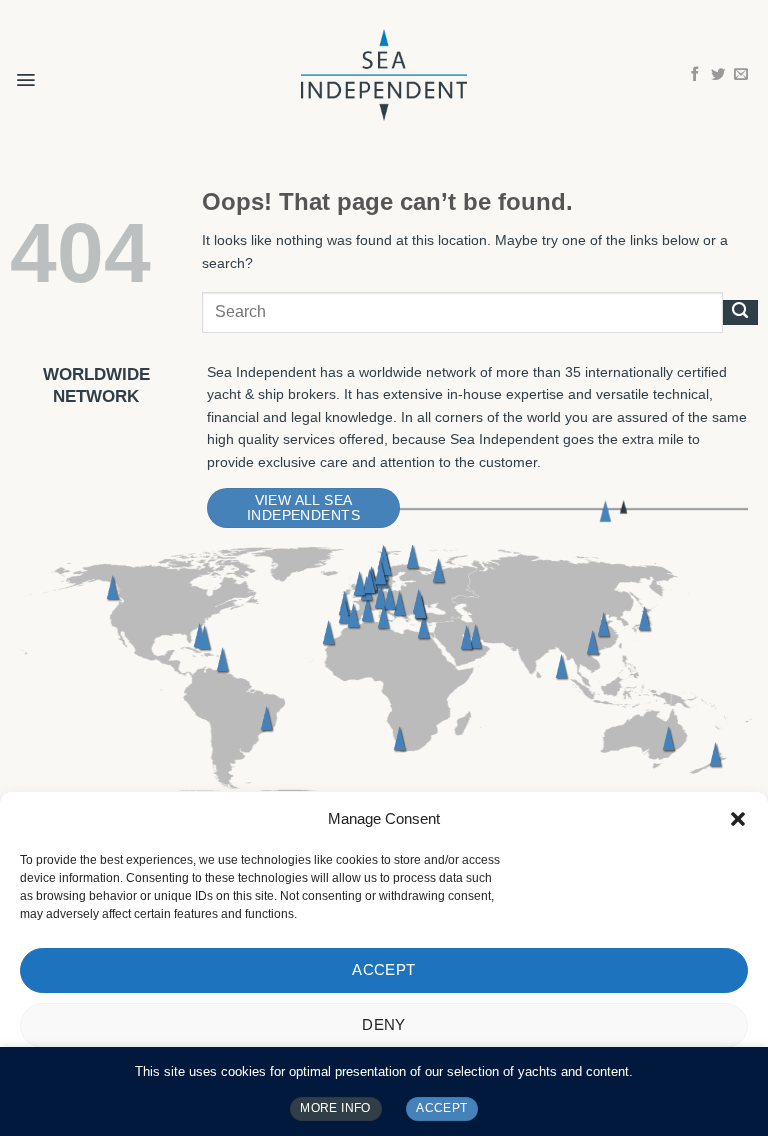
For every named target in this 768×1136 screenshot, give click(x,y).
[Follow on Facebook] (695, 75)
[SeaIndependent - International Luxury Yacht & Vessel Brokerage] (384, 74)
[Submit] (740, 312)
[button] (738, 819)
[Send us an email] (741, 75)
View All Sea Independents (303, 508)
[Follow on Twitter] (718, 75)
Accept (384, 969)
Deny (384, 1024)
